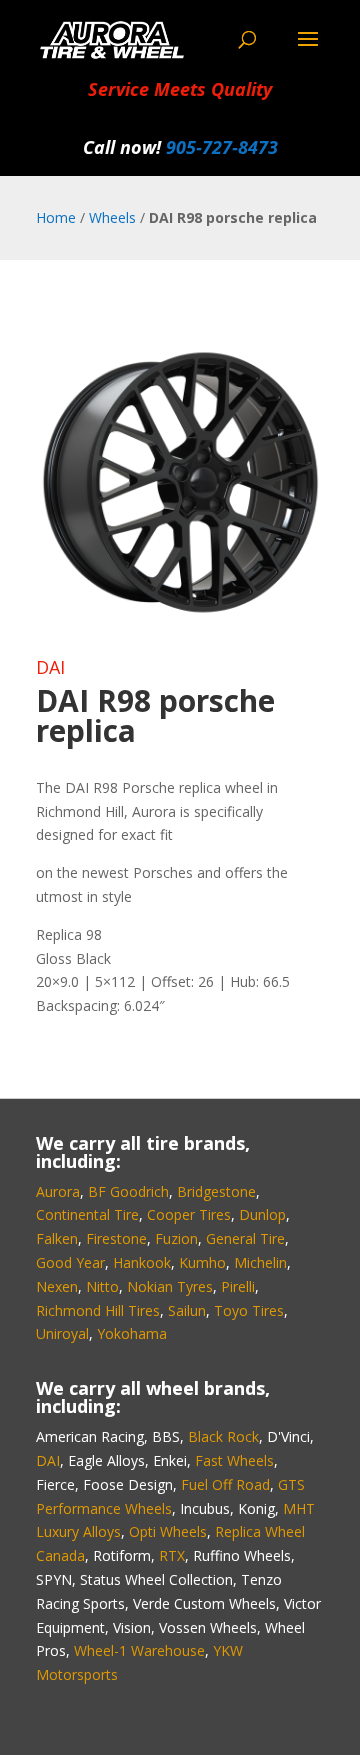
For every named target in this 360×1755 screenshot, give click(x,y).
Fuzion (176, 1238)
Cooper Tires (189, 1214)
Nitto (102, 1286)
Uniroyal (62, 1333)
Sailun (187, 1310)
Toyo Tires (249, 1310)
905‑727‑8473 (222, 147)
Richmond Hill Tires (98, 1310)
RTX (172, 1555)
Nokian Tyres (170, 1286)
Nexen (57, 1286)
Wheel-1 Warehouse (139, 1650)
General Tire (245, 1238)
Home (56, 217)
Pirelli (238, 1286)
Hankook (142, 1262)
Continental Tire (87, 1214)
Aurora (58, 1191)
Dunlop (262, 1214)
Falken (57, 1238)
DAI (50, 667)
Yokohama (132, 1333)
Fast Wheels (234, 1460)
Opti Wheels (168, 1531)
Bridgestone (216, 1191)
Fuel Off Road (225, 1484)
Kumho (202, 1262)
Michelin (260, 1262)
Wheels (112, 217)
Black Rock (223, 1436)
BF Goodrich (128, 1191)
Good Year (70, 1262)
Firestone (116, 1238)
